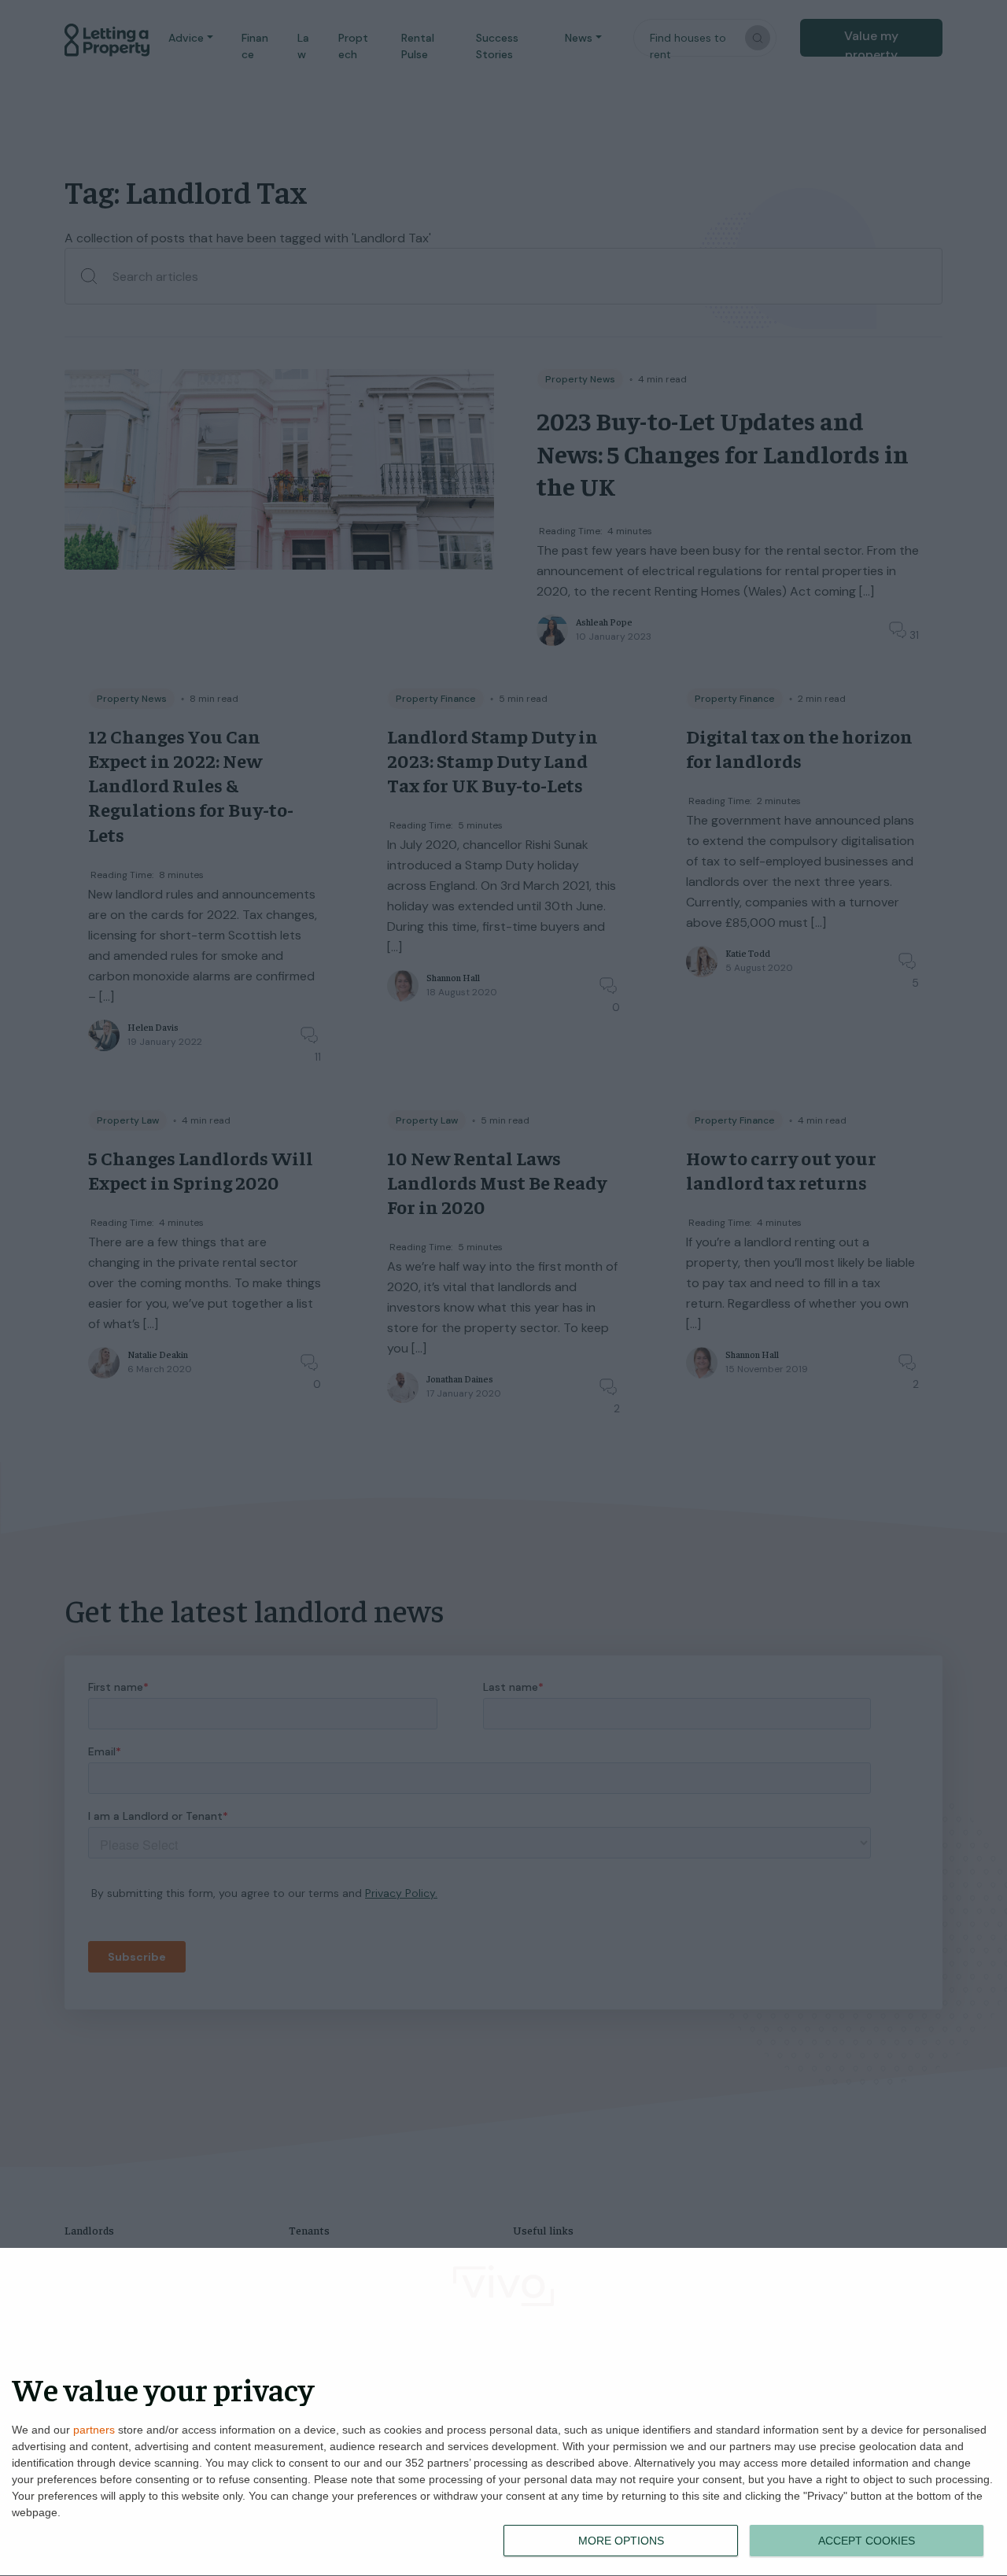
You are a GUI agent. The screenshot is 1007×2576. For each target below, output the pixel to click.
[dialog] (503, 2412)
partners (94, 2430)
